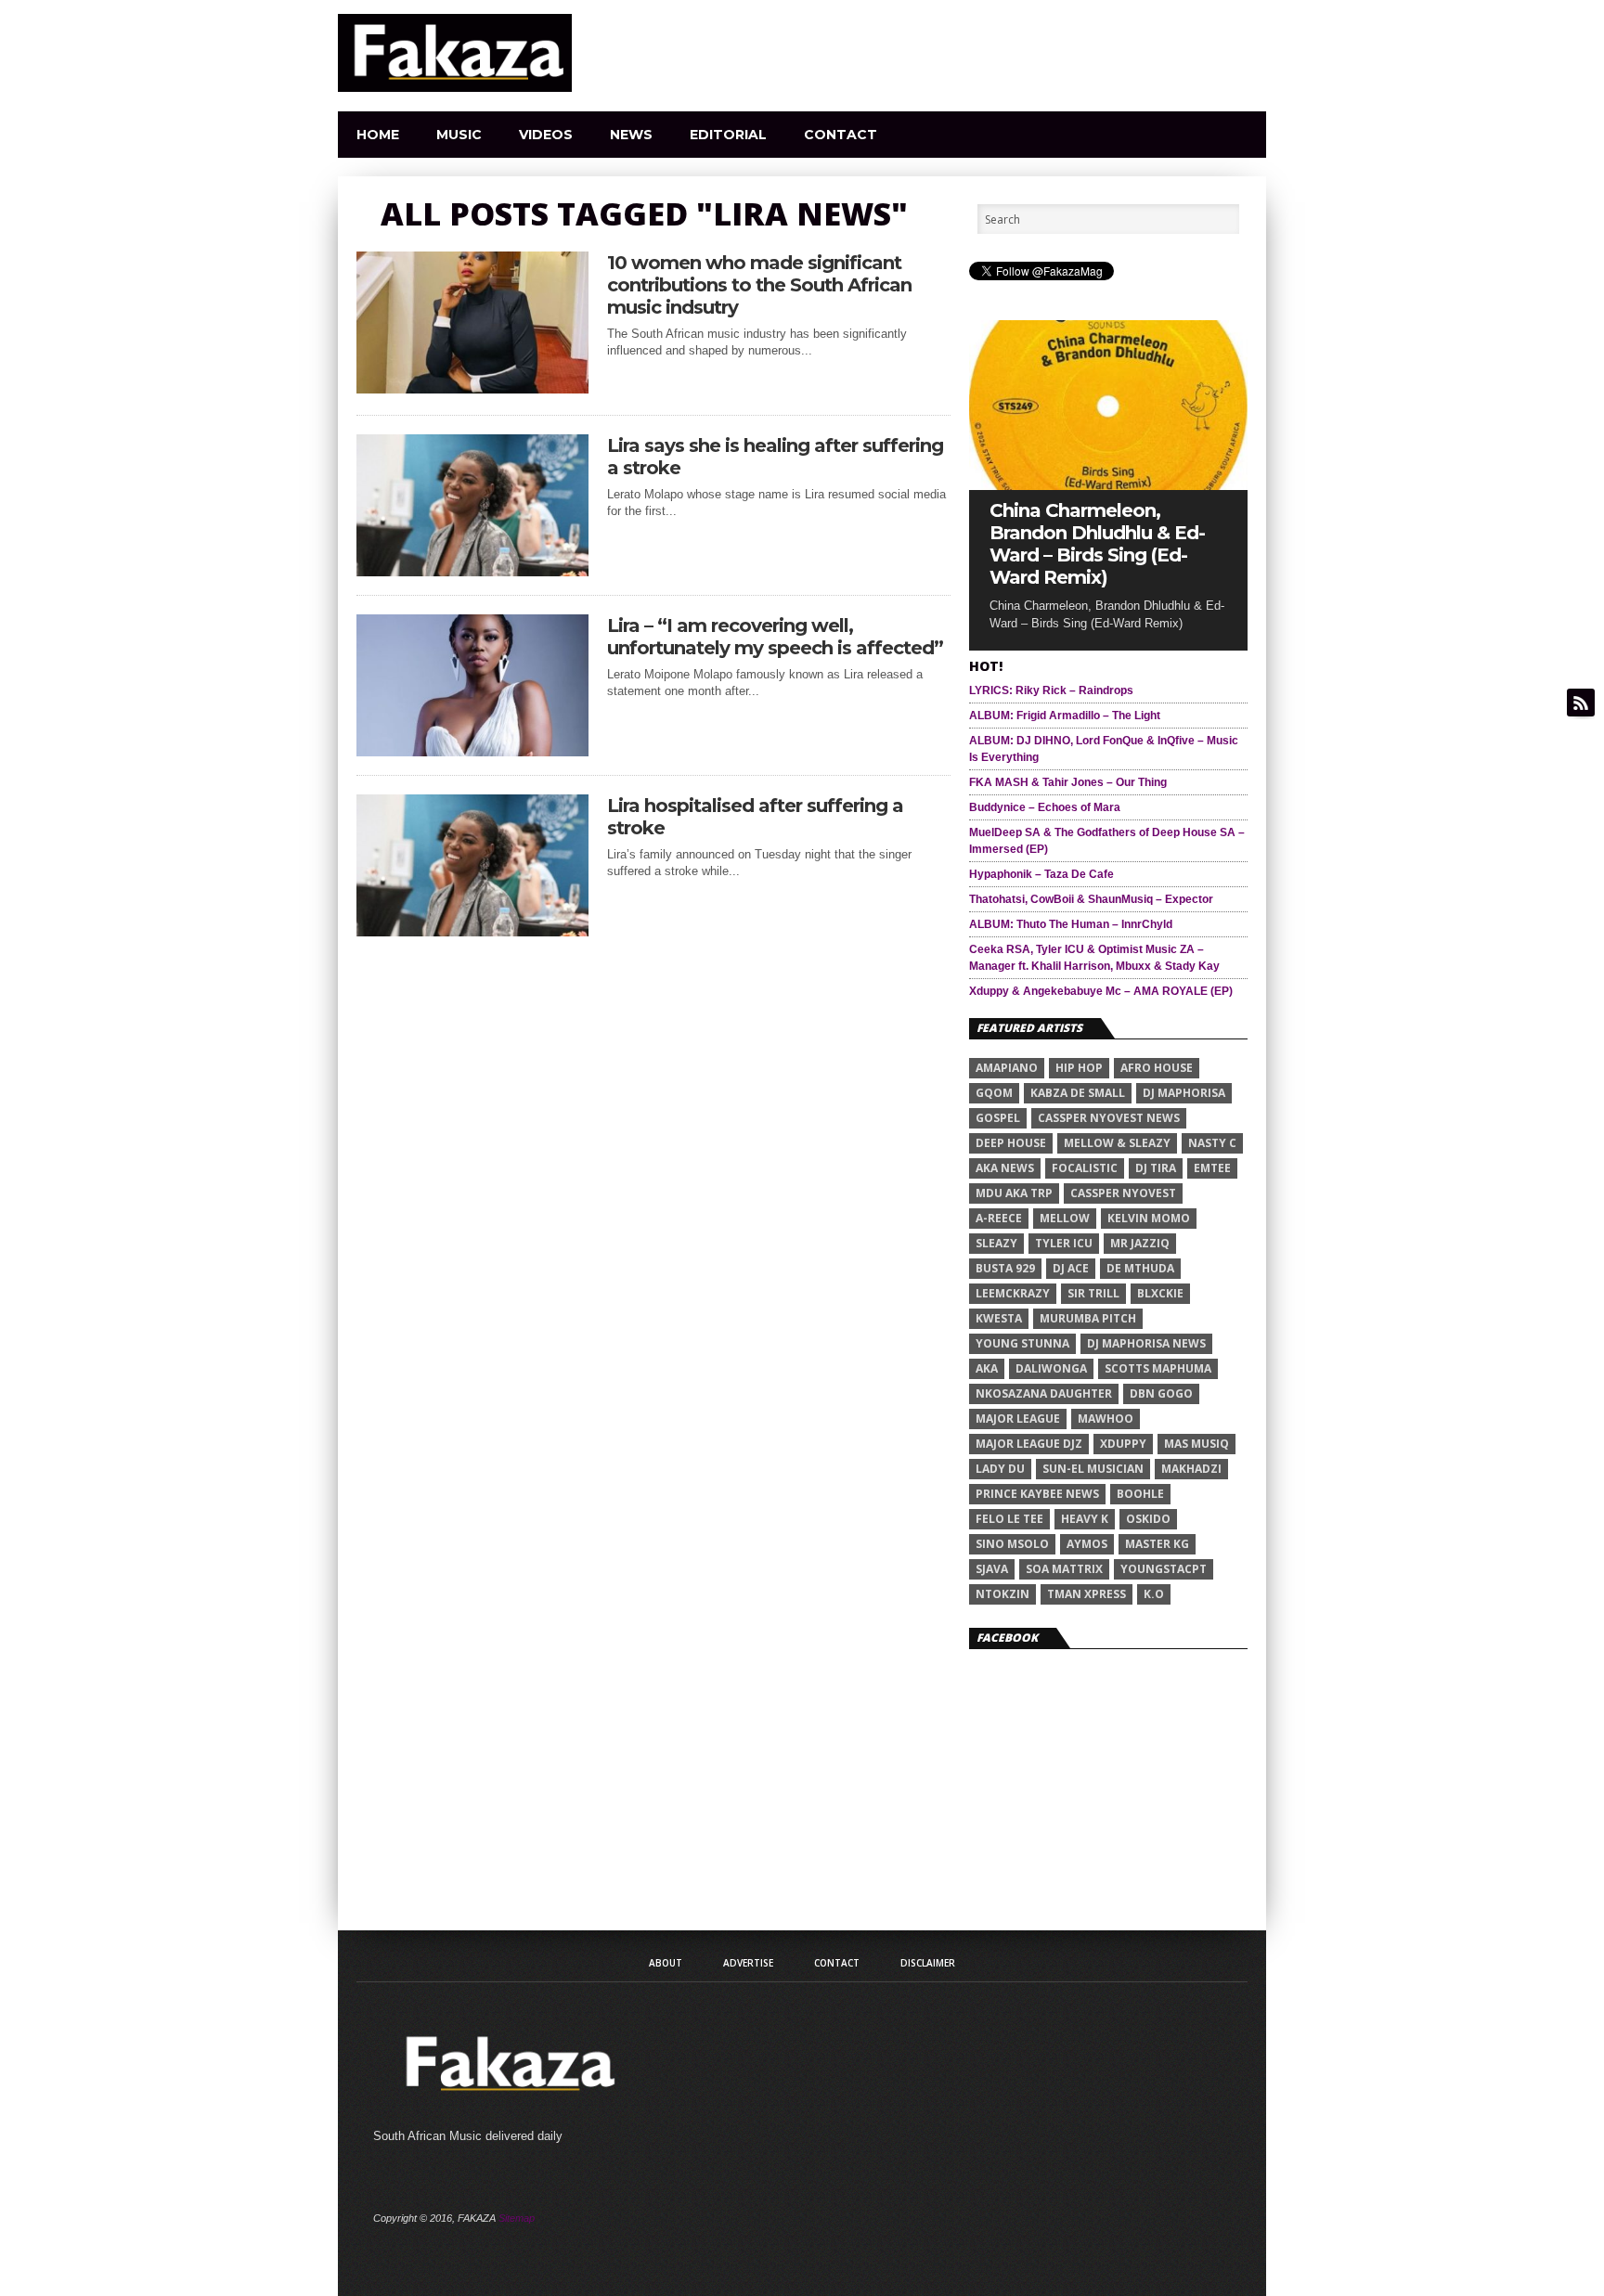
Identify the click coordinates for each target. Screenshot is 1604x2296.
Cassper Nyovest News (1109, 1118)
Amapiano (1007, 1068)
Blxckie (1160, 1293)
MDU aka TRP (1014, 1193)
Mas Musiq (1197, 1444)
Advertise (748, 1963)
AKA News (1005, 1168)
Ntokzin (1002, 1594)
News (631, 135)
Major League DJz (1029, 1444)
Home (378, 135)
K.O (1154, 1594)
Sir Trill (1093, 1293)
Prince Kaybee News (1037, 1494)
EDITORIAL (728, 135)
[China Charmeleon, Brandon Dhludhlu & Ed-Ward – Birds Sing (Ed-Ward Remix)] (1108, 485)
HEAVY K (1085, 1519)
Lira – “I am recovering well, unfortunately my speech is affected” (775, 637)
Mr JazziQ (1140, 1243)
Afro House (1157, 1068)
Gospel (998, 1118)
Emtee (1212, 1168)
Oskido (1148, 1519)
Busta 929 (1005, 1268)
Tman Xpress (1087, 1594)
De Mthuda (1140, 1268)
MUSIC (459, 135)
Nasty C (1212, 1143)
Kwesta (999, 1318)
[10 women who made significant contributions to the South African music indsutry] (472, 388)
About (666, 1963)
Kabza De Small (1078, 1093)
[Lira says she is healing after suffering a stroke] (472, 571)
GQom (994, 1093)
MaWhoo (1106, 1419)
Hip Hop (1079, 1068)
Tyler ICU (1064, 1243)
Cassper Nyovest (1123, 1193)
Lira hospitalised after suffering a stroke (755, 817)
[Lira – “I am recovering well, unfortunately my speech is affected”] (472, 751)
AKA (987, 1368)
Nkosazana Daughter (1044, 1393)
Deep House (1011, 1143)
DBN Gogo (1161, 1393)
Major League (1018, 1419)
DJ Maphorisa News (1146, 1343)
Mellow (1065, 1218)
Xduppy (1123, 1444)
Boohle (1140, 1494)
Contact (841, 135)
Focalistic (1085, 1168)
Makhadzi (1191, 1469)
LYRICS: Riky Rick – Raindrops (1051, 690)
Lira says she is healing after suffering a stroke (775, 457)
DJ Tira (1156, 1168)
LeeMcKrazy (1013, 1293)
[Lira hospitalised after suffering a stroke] (472, 931)
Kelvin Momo (1149, 1218)
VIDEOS (546, 135)
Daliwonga (1051, 1368)
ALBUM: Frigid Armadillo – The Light (1065, 716)
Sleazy (996, 1243)
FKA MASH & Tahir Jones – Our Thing (1068, 782)
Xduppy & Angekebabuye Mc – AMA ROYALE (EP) (1101, 991)
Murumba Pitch (1088, 1318)
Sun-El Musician (1093, 1469)
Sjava (992, 1569)
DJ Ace (1071, 1268)
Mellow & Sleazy (1117, 1143)
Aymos (1087, 1544)
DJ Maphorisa (1184, 1093)
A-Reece (999, 1218)
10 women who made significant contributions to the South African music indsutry (759, 285)
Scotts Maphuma (1158, 1368)
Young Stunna (1022, 1343)
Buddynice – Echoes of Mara (1045, 807)
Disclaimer (928, 1963)
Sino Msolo (1012, 1544)
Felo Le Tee (1009, 1519)
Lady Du (1000, 1469)
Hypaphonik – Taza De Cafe (1041, 874)
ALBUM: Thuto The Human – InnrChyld (1071, 924)
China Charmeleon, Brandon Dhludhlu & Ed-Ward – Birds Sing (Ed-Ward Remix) (1097, 544)
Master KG (1157, 1544)
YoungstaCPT (1164, 1569)
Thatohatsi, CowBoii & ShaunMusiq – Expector (1091, 899)
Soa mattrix (1064, 1569)
